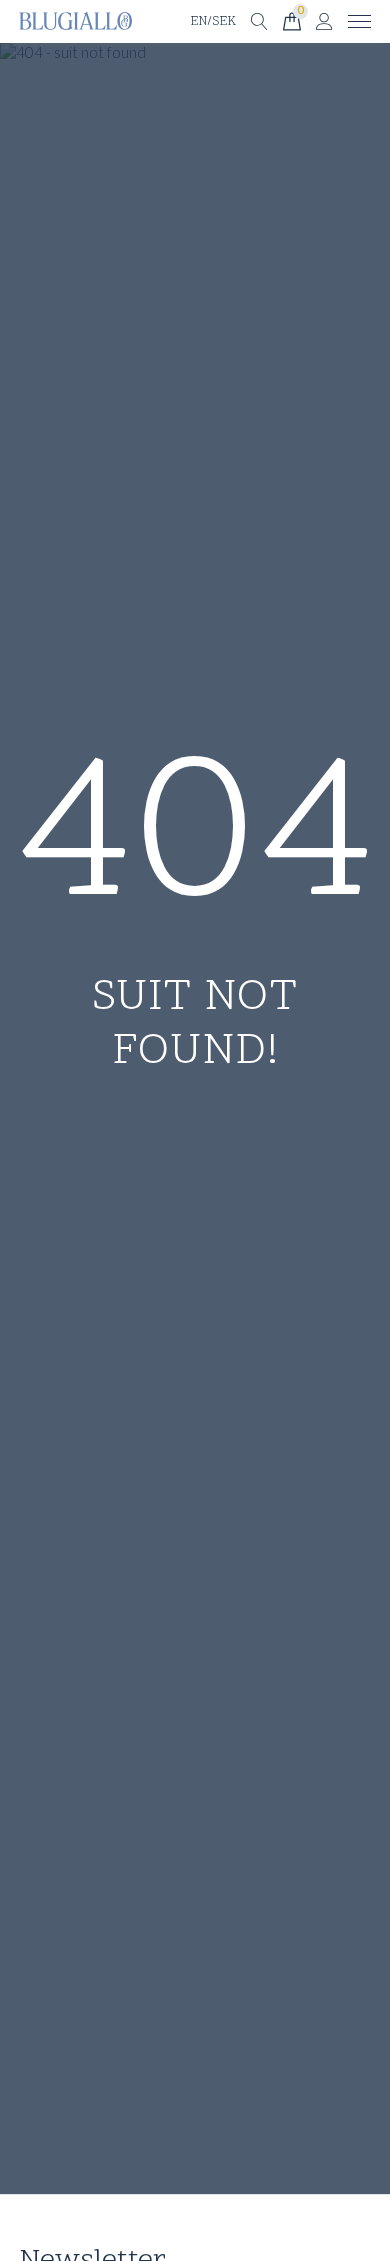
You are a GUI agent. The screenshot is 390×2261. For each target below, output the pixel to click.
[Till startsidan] (75, 21)
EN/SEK (213, 22)
